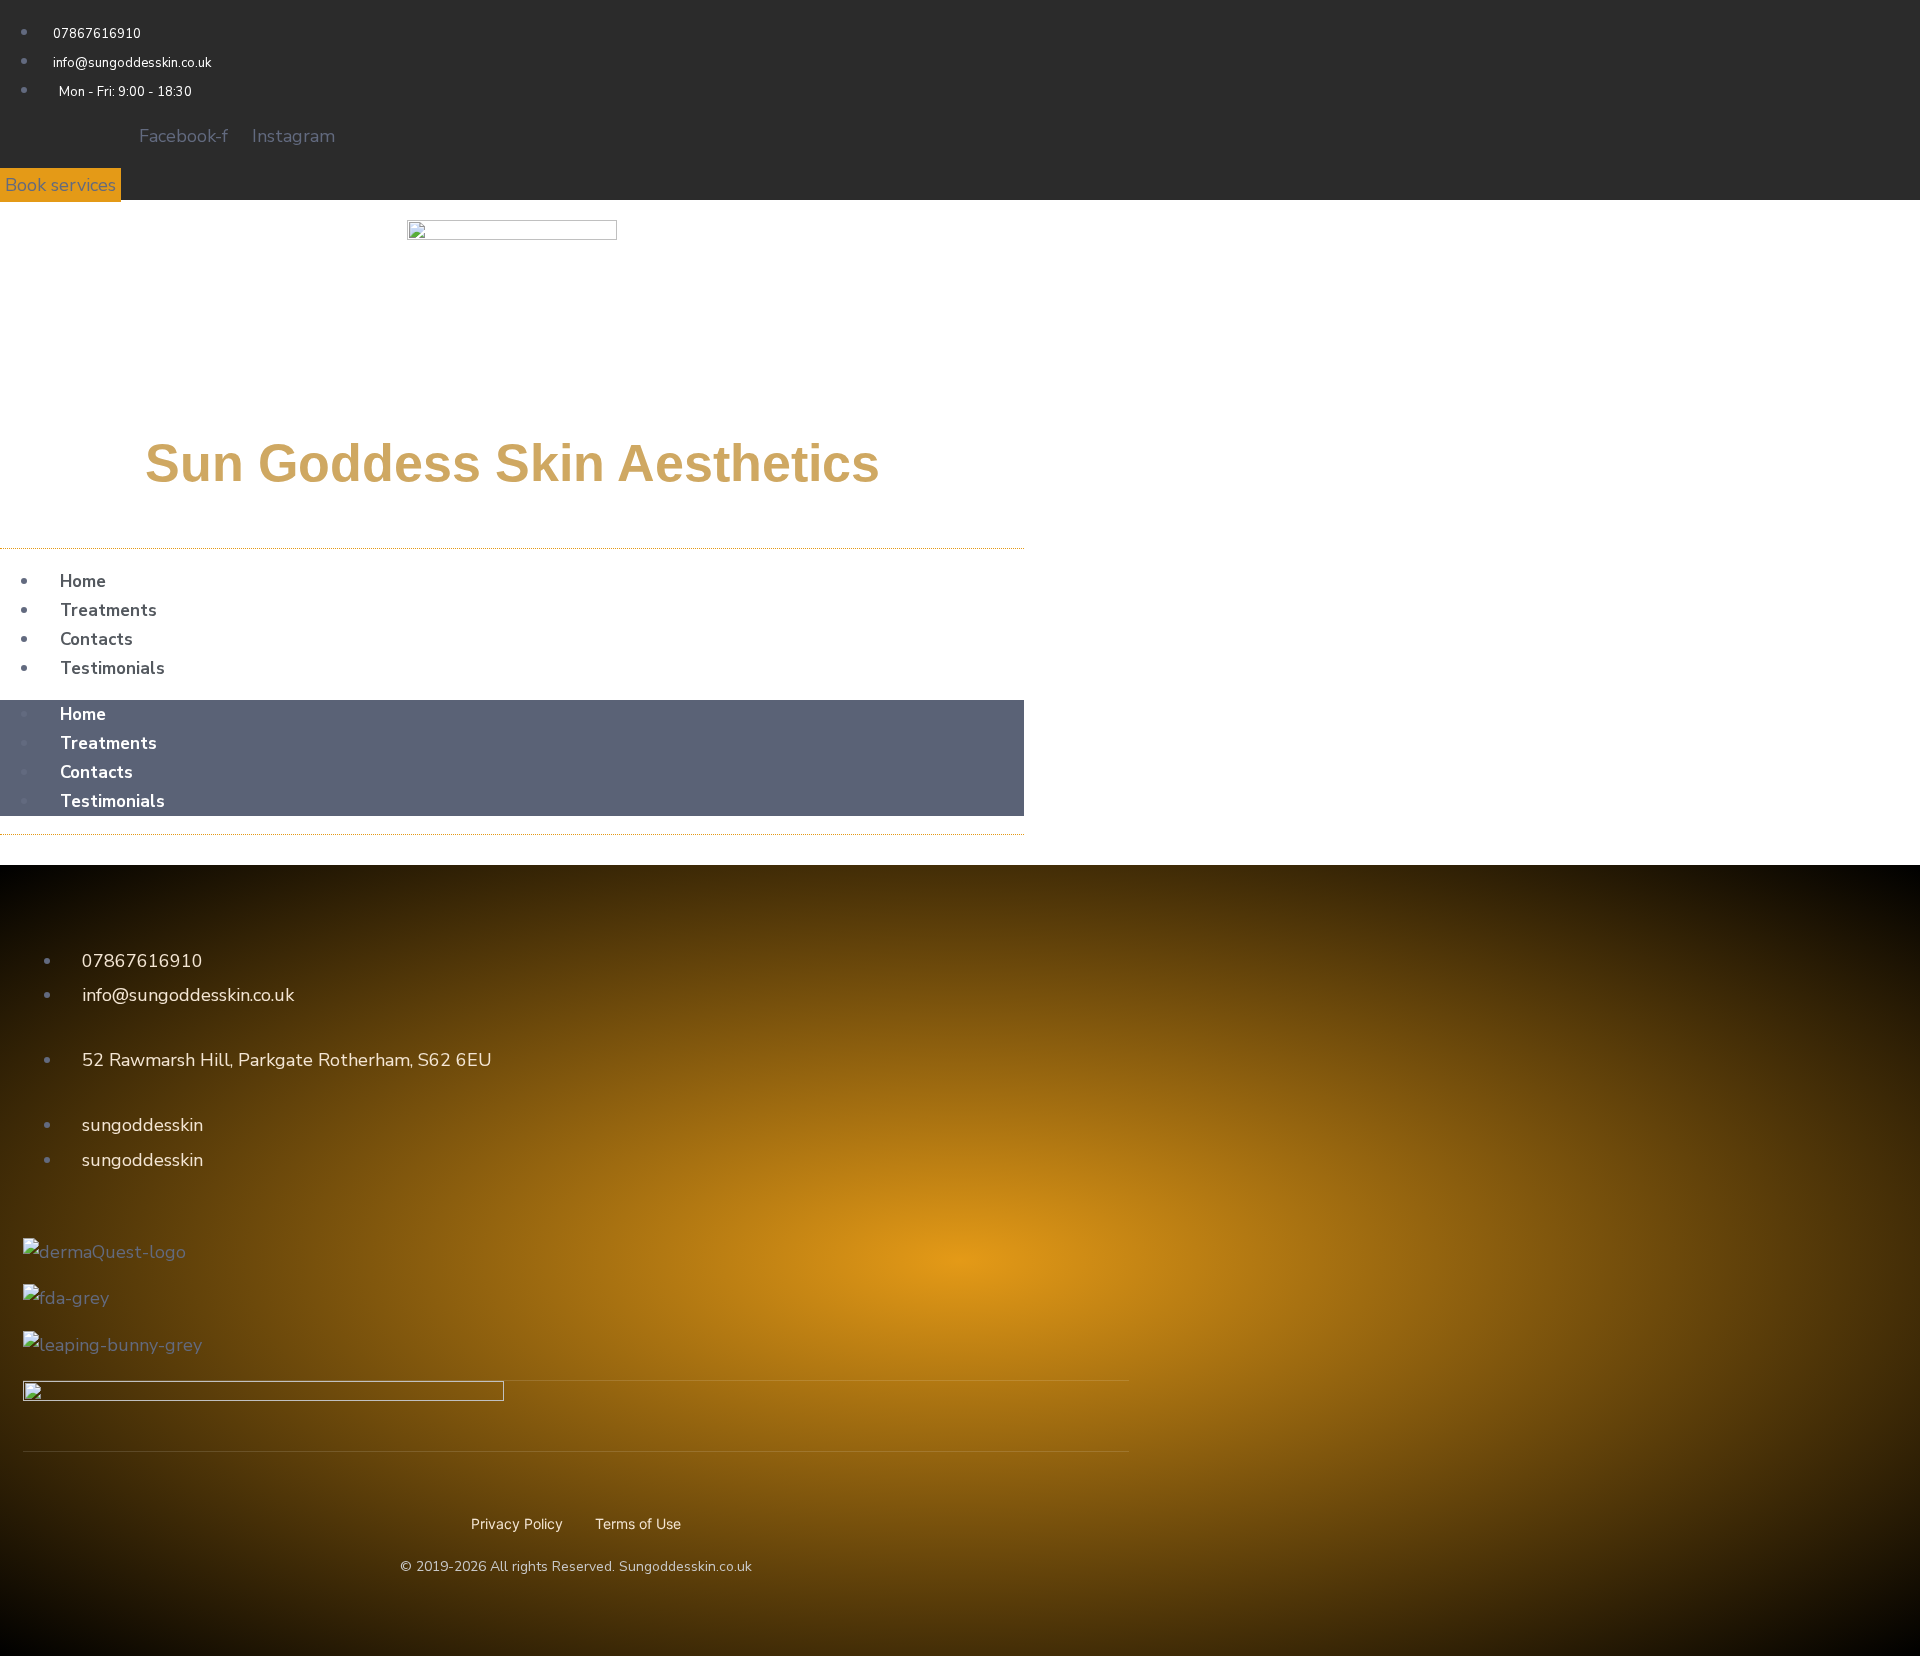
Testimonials (112, 668)
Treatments (108, 610)
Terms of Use (638, 1523)
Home (83, 581)
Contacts (96, 639)
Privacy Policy (517, 1523)
